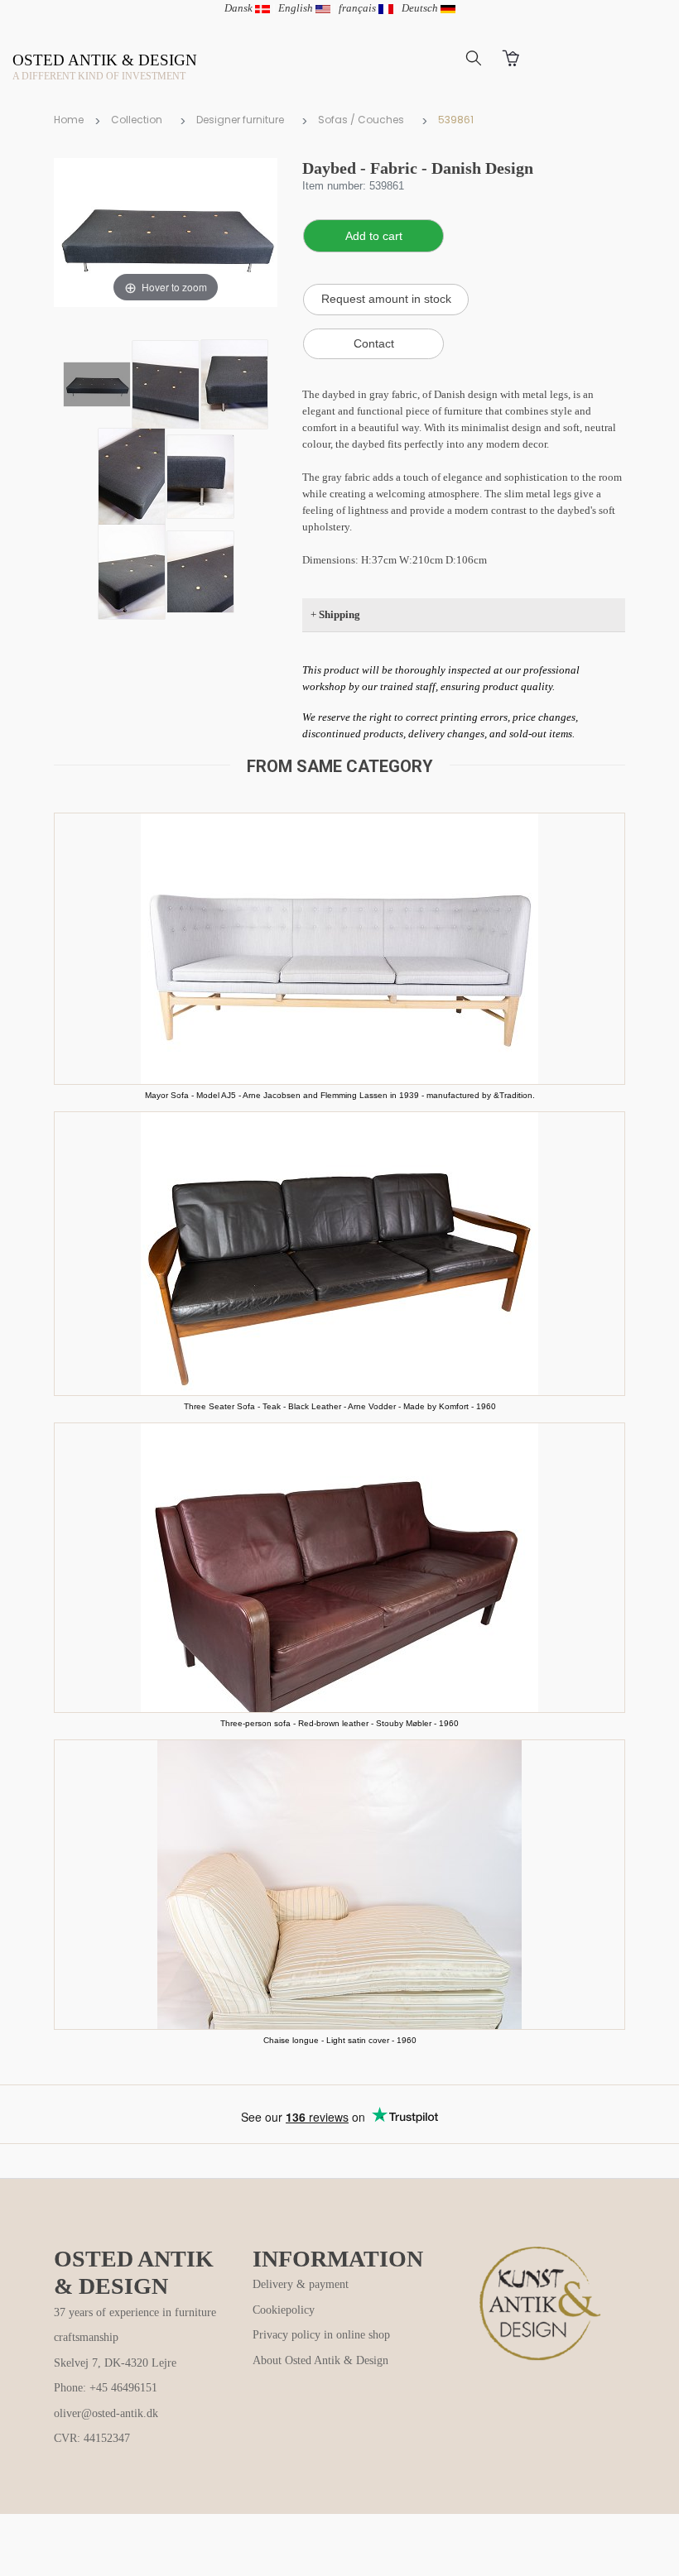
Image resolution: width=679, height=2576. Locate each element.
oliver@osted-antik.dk (106, 2413)
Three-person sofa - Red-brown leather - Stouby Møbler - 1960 (339, 1723)
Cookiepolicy (284, 2310)
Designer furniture (240, 120)
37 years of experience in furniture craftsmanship (135, 2325)
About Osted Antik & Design (320, 2360)
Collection (137, 120)
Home (69, 120)
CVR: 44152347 (92, 2438)
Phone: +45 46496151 (106, 2388)
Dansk (240, 8)
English (297, 8)
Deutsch (421, 8)
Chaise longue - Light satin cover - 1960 (340, 2040)
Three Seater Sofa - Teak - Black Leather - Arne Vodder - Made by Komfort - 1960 (340, 1406)
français (359, 8)
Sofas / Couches (361, 120)
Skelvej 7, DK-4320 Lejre (115, 2363)
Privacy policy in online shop (321, 2335)
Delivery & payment (301, 2284)
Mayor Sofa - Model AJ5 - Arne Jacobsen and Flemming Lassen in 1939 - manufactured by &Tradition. (340, 1095)
